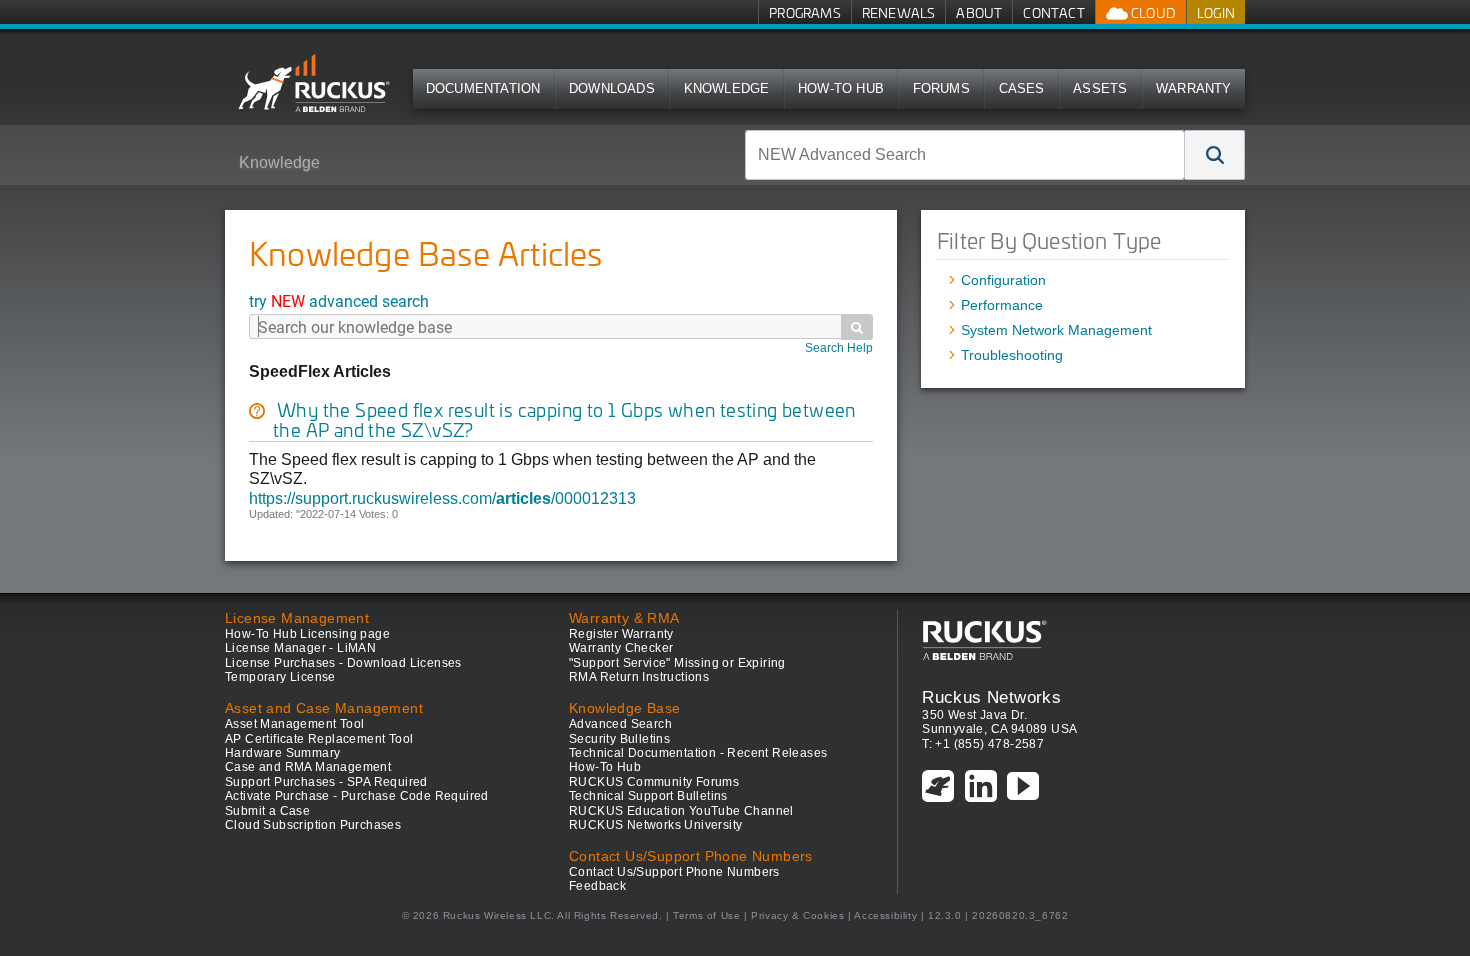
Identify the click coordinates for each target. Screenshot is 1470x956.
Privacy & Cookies (797, 915)
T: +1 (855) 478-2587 (983, 744)
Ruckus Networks (991, 697)
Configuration (1003, 280)
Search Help (839, 348)
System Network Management (1056, 330)
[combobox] (965, 155)
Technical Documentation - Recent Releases (698, 753)
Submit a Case (267, 811)
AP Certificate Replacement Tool (319, 739)
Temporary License (280, 677)
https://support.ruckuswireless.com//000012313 (442, 498)
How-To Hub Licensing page (307, 634)
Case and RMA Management (308, 767)
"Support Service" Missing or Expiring (677, 663)
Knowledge (727, 88)
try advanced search (339, 300)
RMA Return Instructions (639, 677)
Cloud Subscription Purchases (313, 825)
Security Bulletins (619, 739)
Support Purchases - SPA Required (326, 782)
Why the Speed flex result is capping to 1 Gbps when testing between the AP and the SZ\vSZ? (564, 419)
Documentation (483, 88)
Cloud (1152, 12)
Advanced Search (620, 724)
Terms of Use (706, 915)
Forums (941, 88)
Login (1216, 12)
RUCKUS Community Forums (654, 782)
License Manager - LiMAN (300, 648)
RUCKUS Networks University (655, 825)
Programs (805, 12)
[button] (1215, 155)
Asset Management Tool (294, 724)
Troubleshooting (1012, 355)
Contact (1053, 12)
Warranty (1194, 88)
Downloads (612, 88)
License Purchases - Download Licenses (343, 663)
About (979, 12)
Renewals (899, 12)
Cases (1022, 88)
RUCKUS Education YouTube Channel (681, 811)
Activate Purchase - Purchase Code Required (357, 796)
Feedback (597, 886)
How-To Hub (841, 88)
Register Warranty (621, 634)
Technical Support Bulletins (648, 796)
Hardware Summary (282, 753)
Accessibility (885, 915)
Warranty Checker (621, 648)
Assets (1100, 88)
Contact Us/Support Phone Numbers (674, 872)
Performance (1002, 305)
